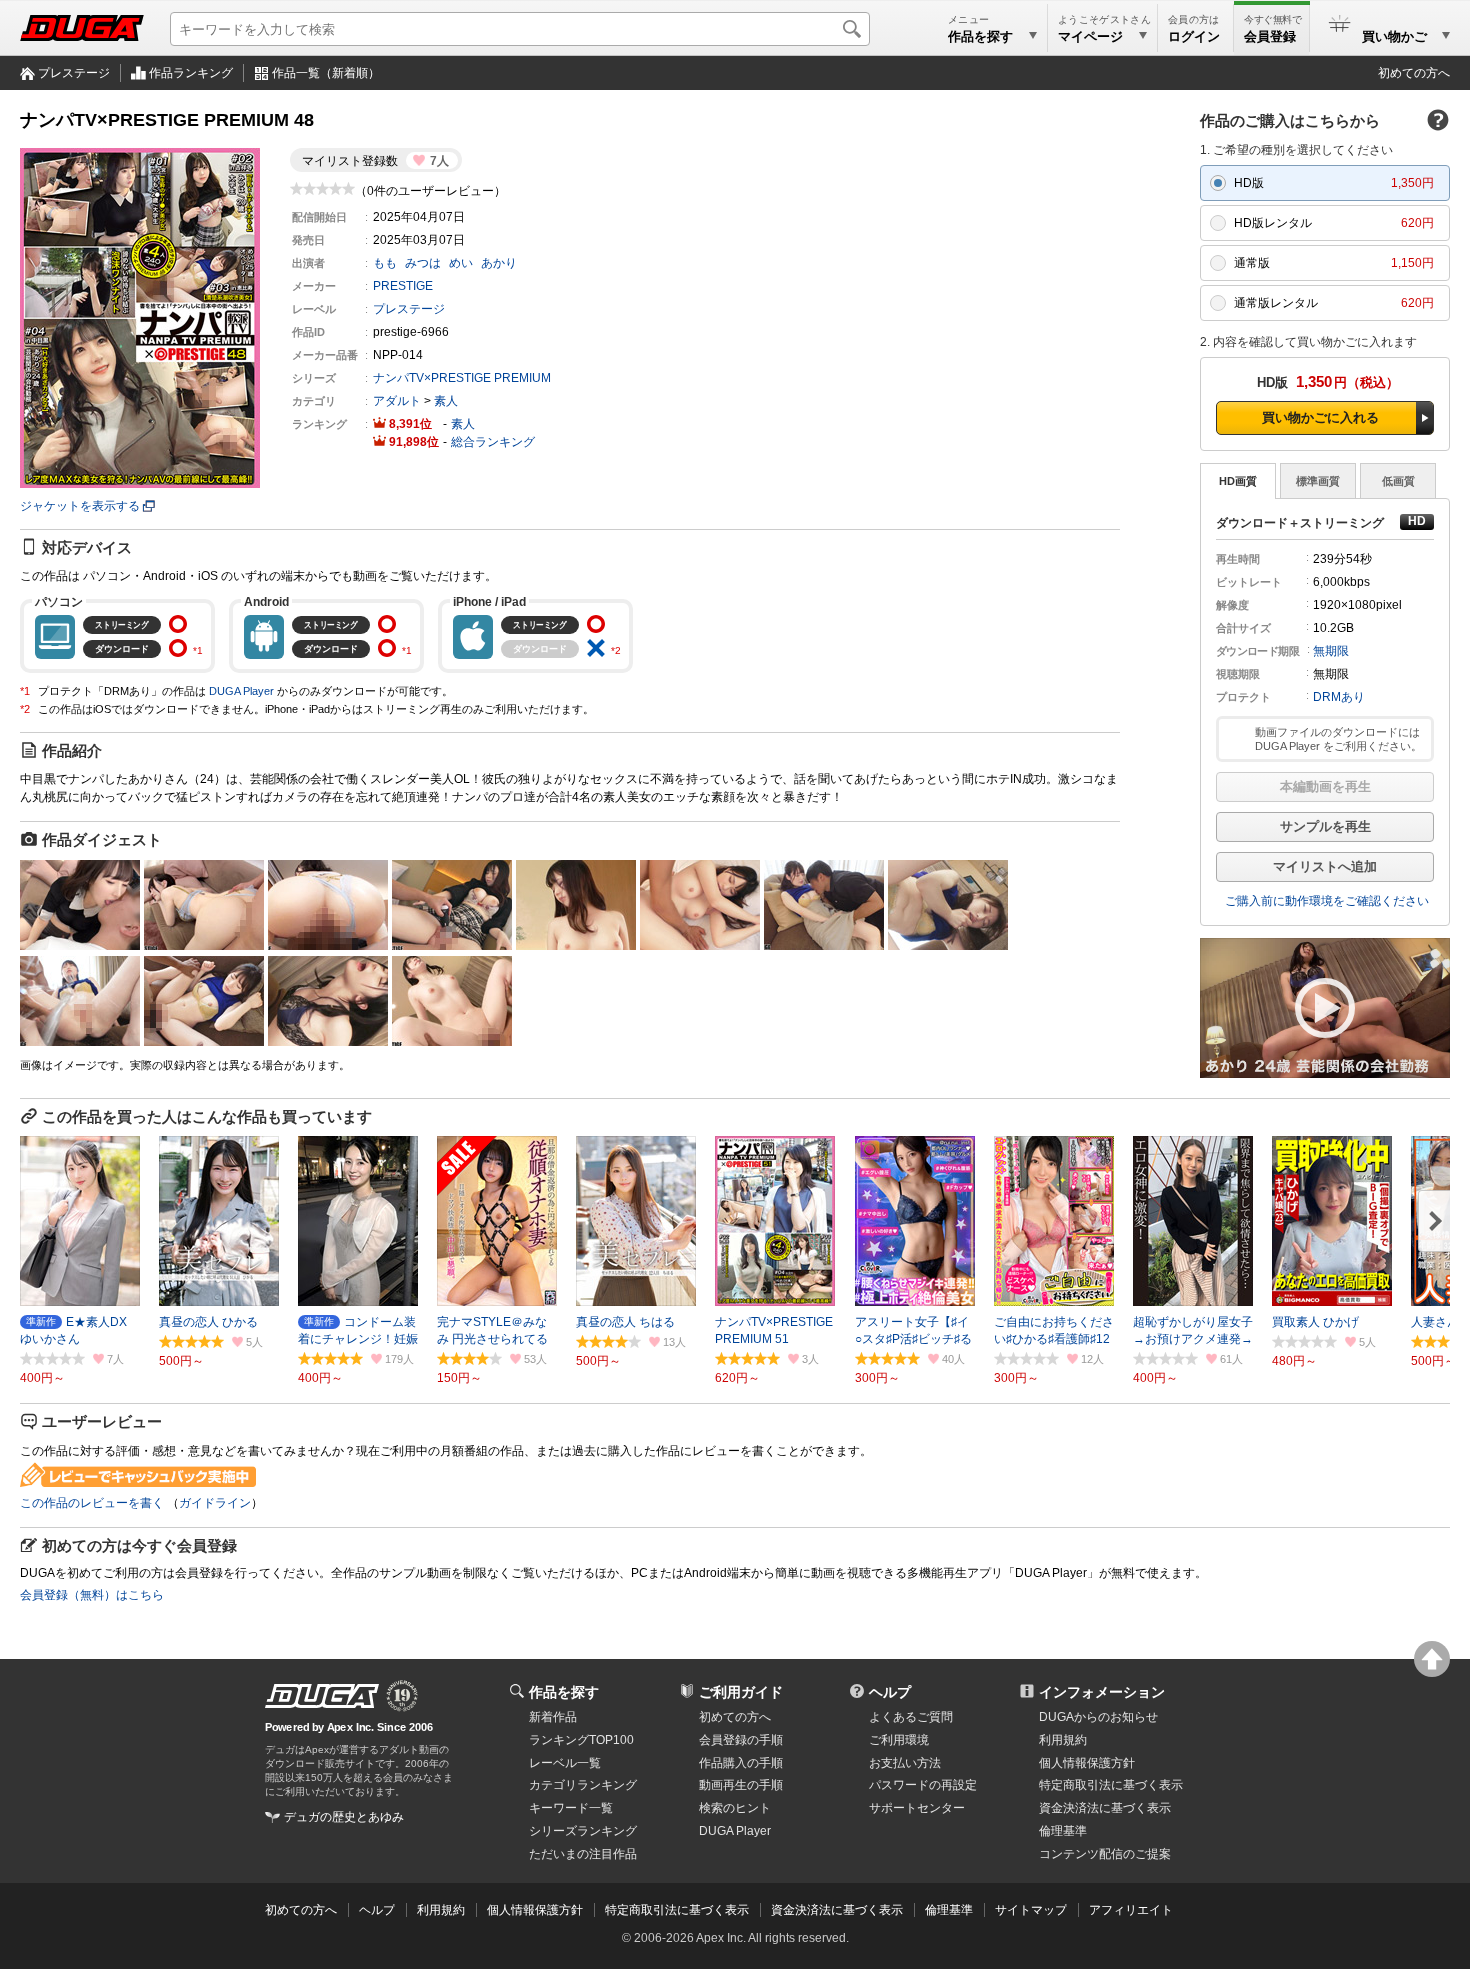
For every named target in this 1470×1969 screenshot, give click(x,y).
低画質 (1398, 481)
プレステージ (74, 73)
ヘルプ (890, 1692)
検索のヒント (735, 1808)
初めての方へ (1414, 73)
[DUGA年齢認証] (322, 1696)
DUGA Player (241, 691)
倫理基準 (1063, 1831)
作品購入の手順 (741, 1763)
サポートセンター (917, 1808)
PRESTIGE (403, 286)
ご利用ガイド (741, 1692)
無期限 (1331, 651)
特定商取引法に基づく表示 (677, 1910)
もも (385, 263)
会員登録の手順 (741, 1740)
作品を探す (564, 1692)
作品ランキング (191, 73)
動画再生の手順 (741, 1785)
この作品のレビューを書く (92, 1503)
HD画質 (1238, 481)
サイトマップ (1031, 1910)
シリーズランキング (583, 1831)
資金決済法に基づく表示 (837, 1910)
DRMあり (1339, 697)
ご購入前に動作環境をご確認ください (1327, 901)
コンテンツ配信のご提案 (1105, 1854)
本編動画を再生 (1325, 786)
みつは (423, 263)
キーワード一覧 (571, 1808)
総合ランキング (493, 442)
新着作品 (553, 1717)
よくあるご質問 (911, 1717)
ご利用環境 (899, 1740)
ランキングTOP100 (581, 1740)
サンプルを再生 (1325, 826)
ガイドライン (215, 1503)
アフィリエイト (1131, 1910)
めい (461, 263)
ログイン (1194, 36)
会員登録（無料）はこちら (92, 1595)
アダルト (397, 401)
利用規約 (1063, 1740)
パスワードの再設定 (923, 1785)
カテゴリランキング (583, 1785)
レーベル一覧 (565, 1763)
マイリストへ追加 (1325, 866)
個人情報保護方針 (1087, 1763)
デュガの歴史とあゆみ (344, 1817)
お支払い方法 (905, 1763)
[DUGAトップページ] (82, 28)
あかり (499, 263)
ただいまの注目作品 (583, 1854)
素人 (446, 401)
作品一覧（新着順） (326, 73)
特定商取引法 (1111, 1785)
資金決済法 (1105, 1808)
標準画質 (1318, 481)
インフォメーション (1102, 1692)
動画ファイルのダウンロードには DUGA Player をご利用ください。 (1338, 739)
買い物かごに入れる (1320, 417)
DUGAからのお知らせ (1098, 1717)
